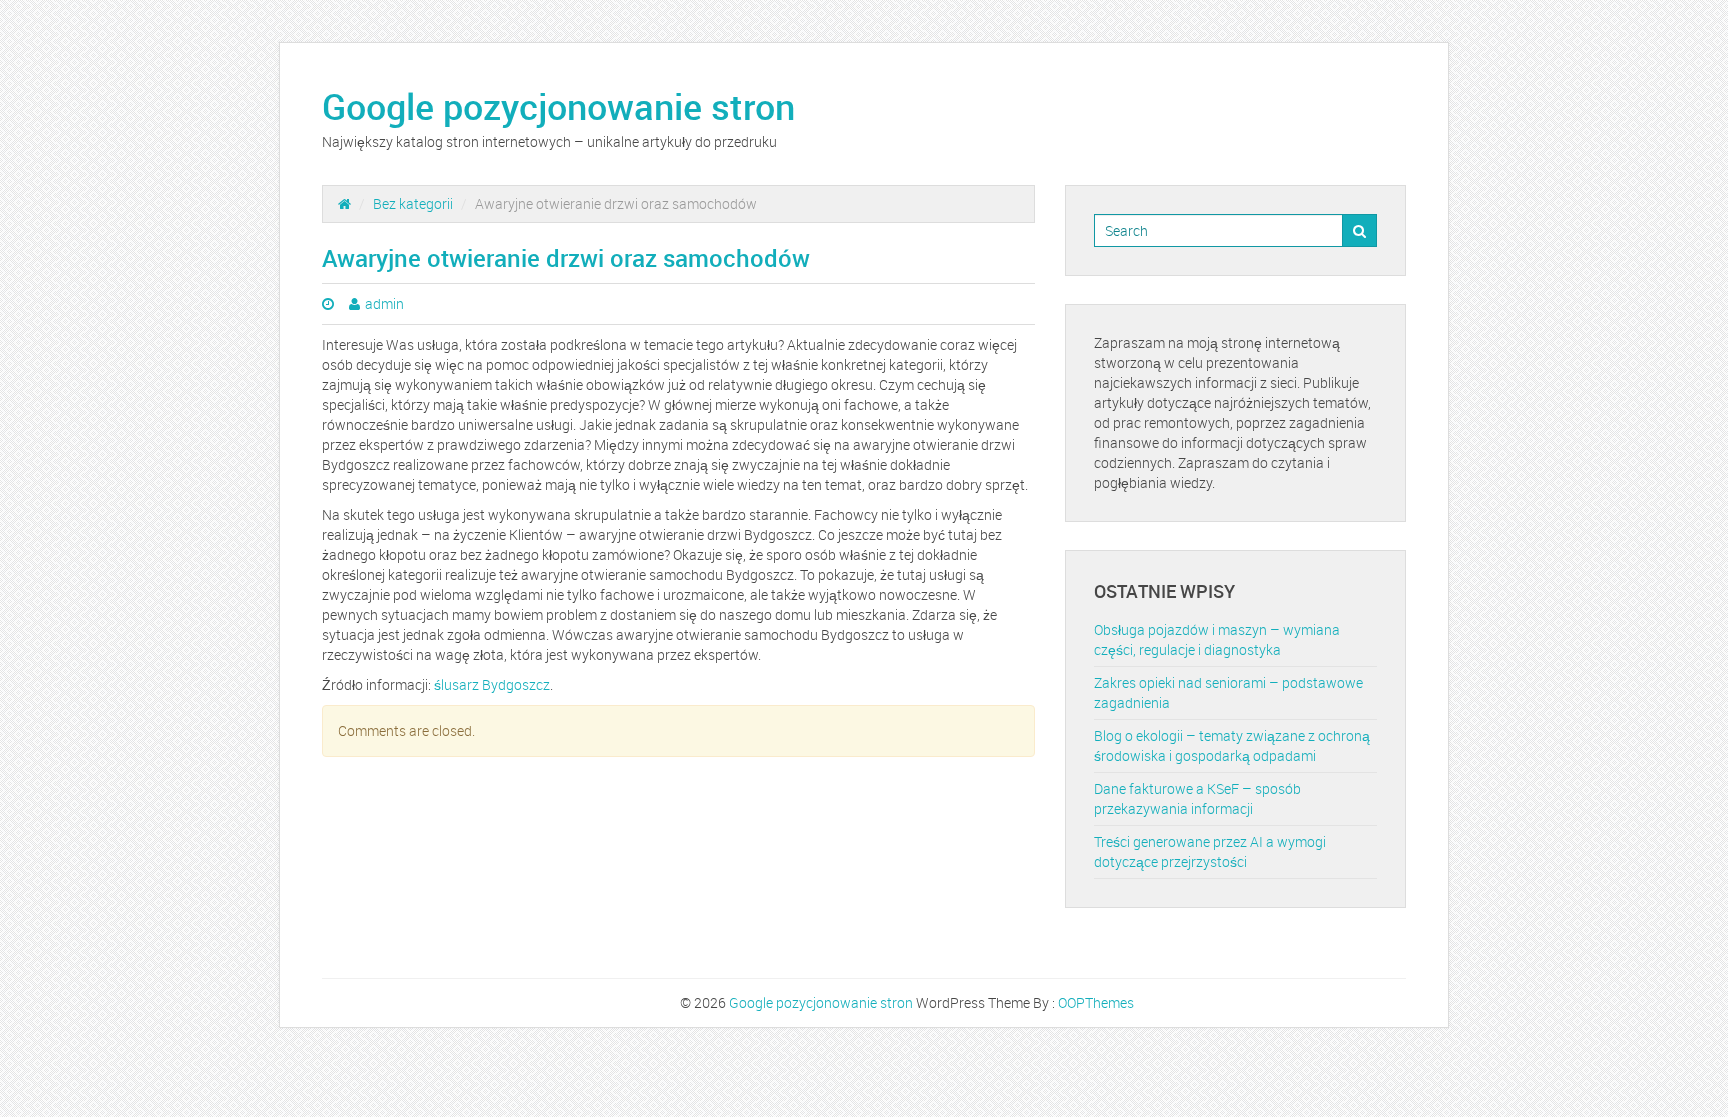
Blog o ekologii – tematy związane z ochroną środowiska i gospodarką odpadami (1232, 745)
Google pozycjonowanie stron (558, 106)
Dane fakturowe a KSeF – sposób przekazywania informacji (1197, 798)
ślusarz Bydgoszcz (492, 684)
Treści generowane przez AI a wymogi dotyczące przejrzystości (1210, 851)
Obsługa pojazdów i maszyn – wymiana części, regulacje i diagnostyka (1217, 639)
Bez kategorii (413, 203)
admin (384, 303)
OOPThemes (1096, 1002)
